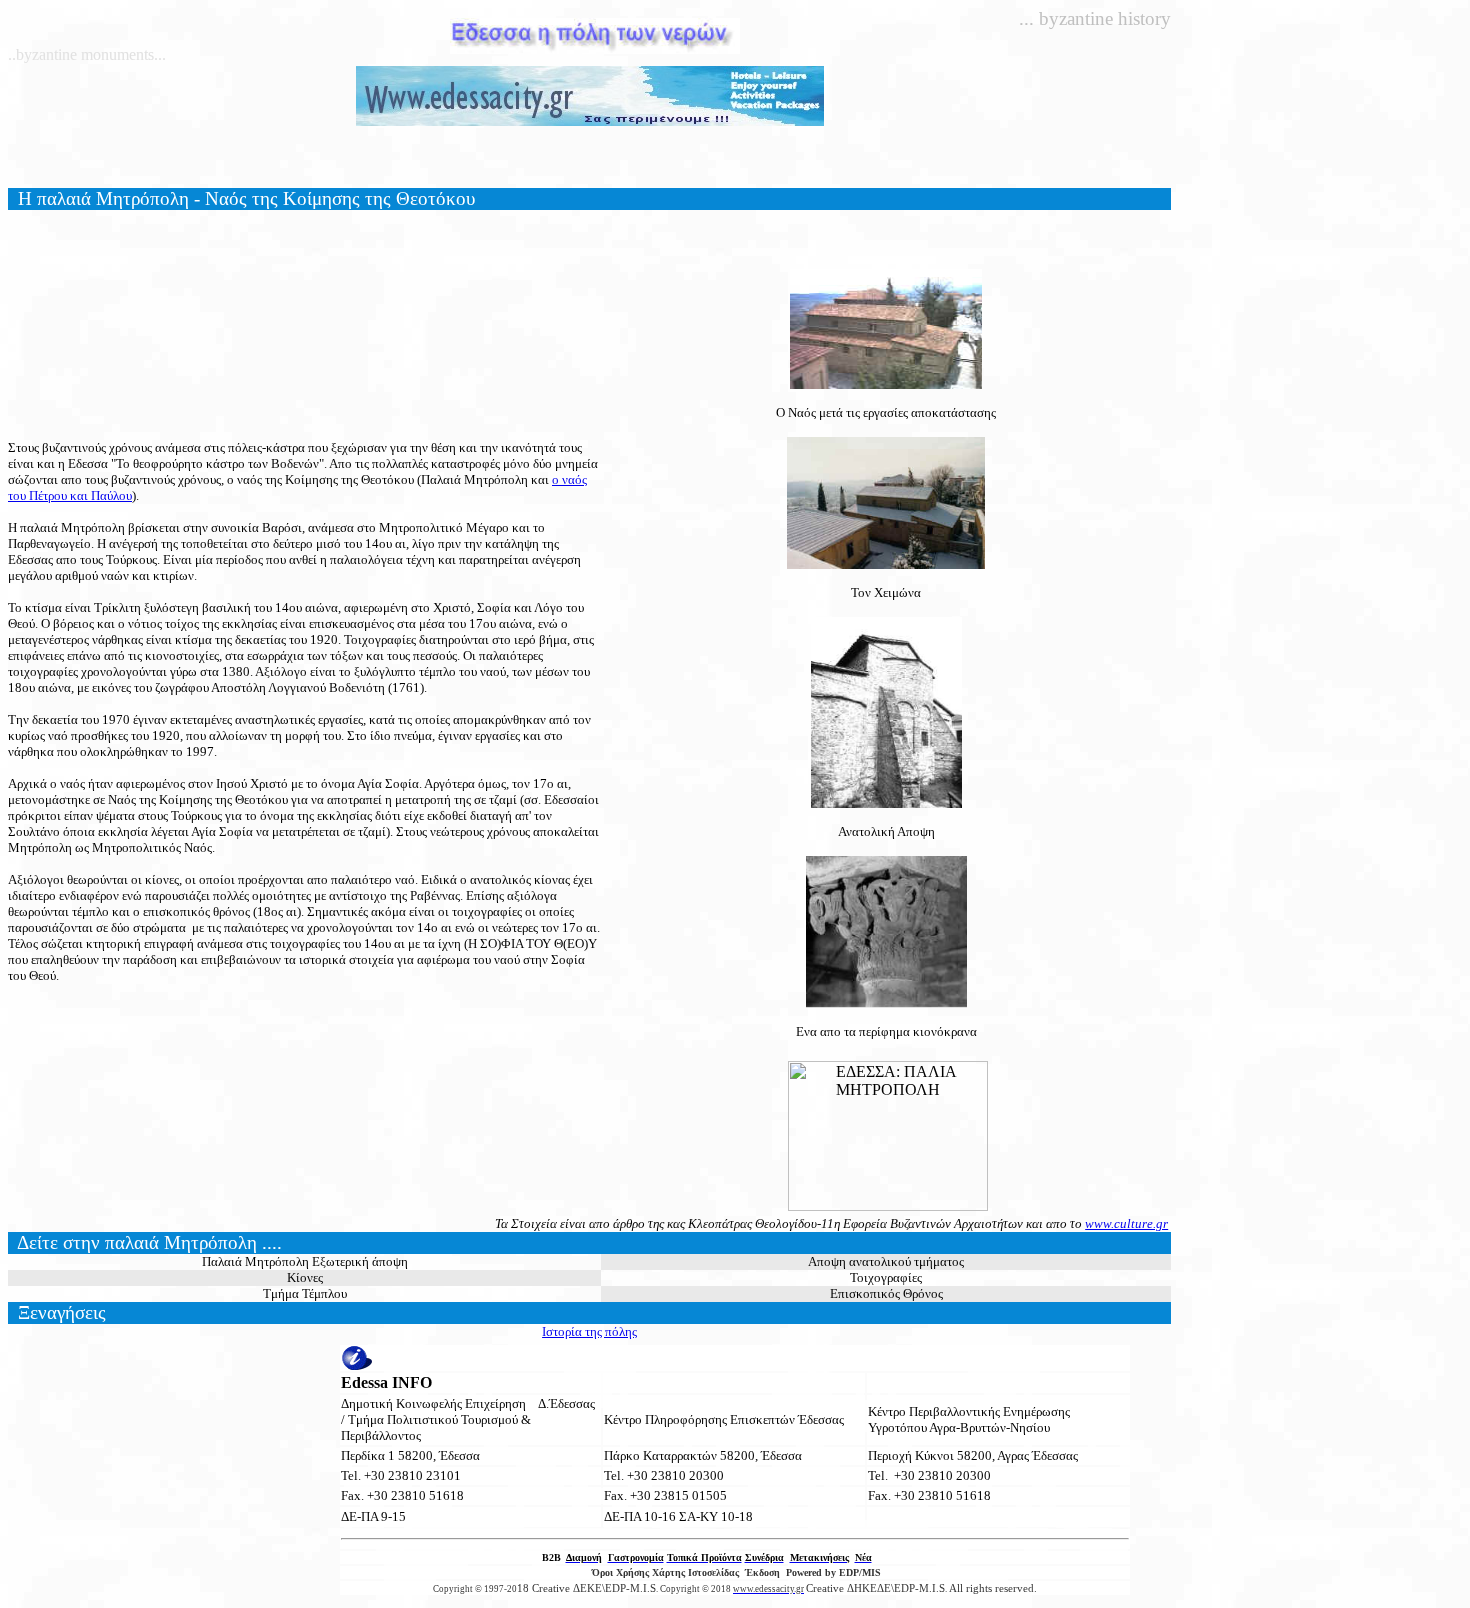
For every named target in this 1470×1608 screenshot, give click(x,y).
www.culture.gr (1126, 1223)
